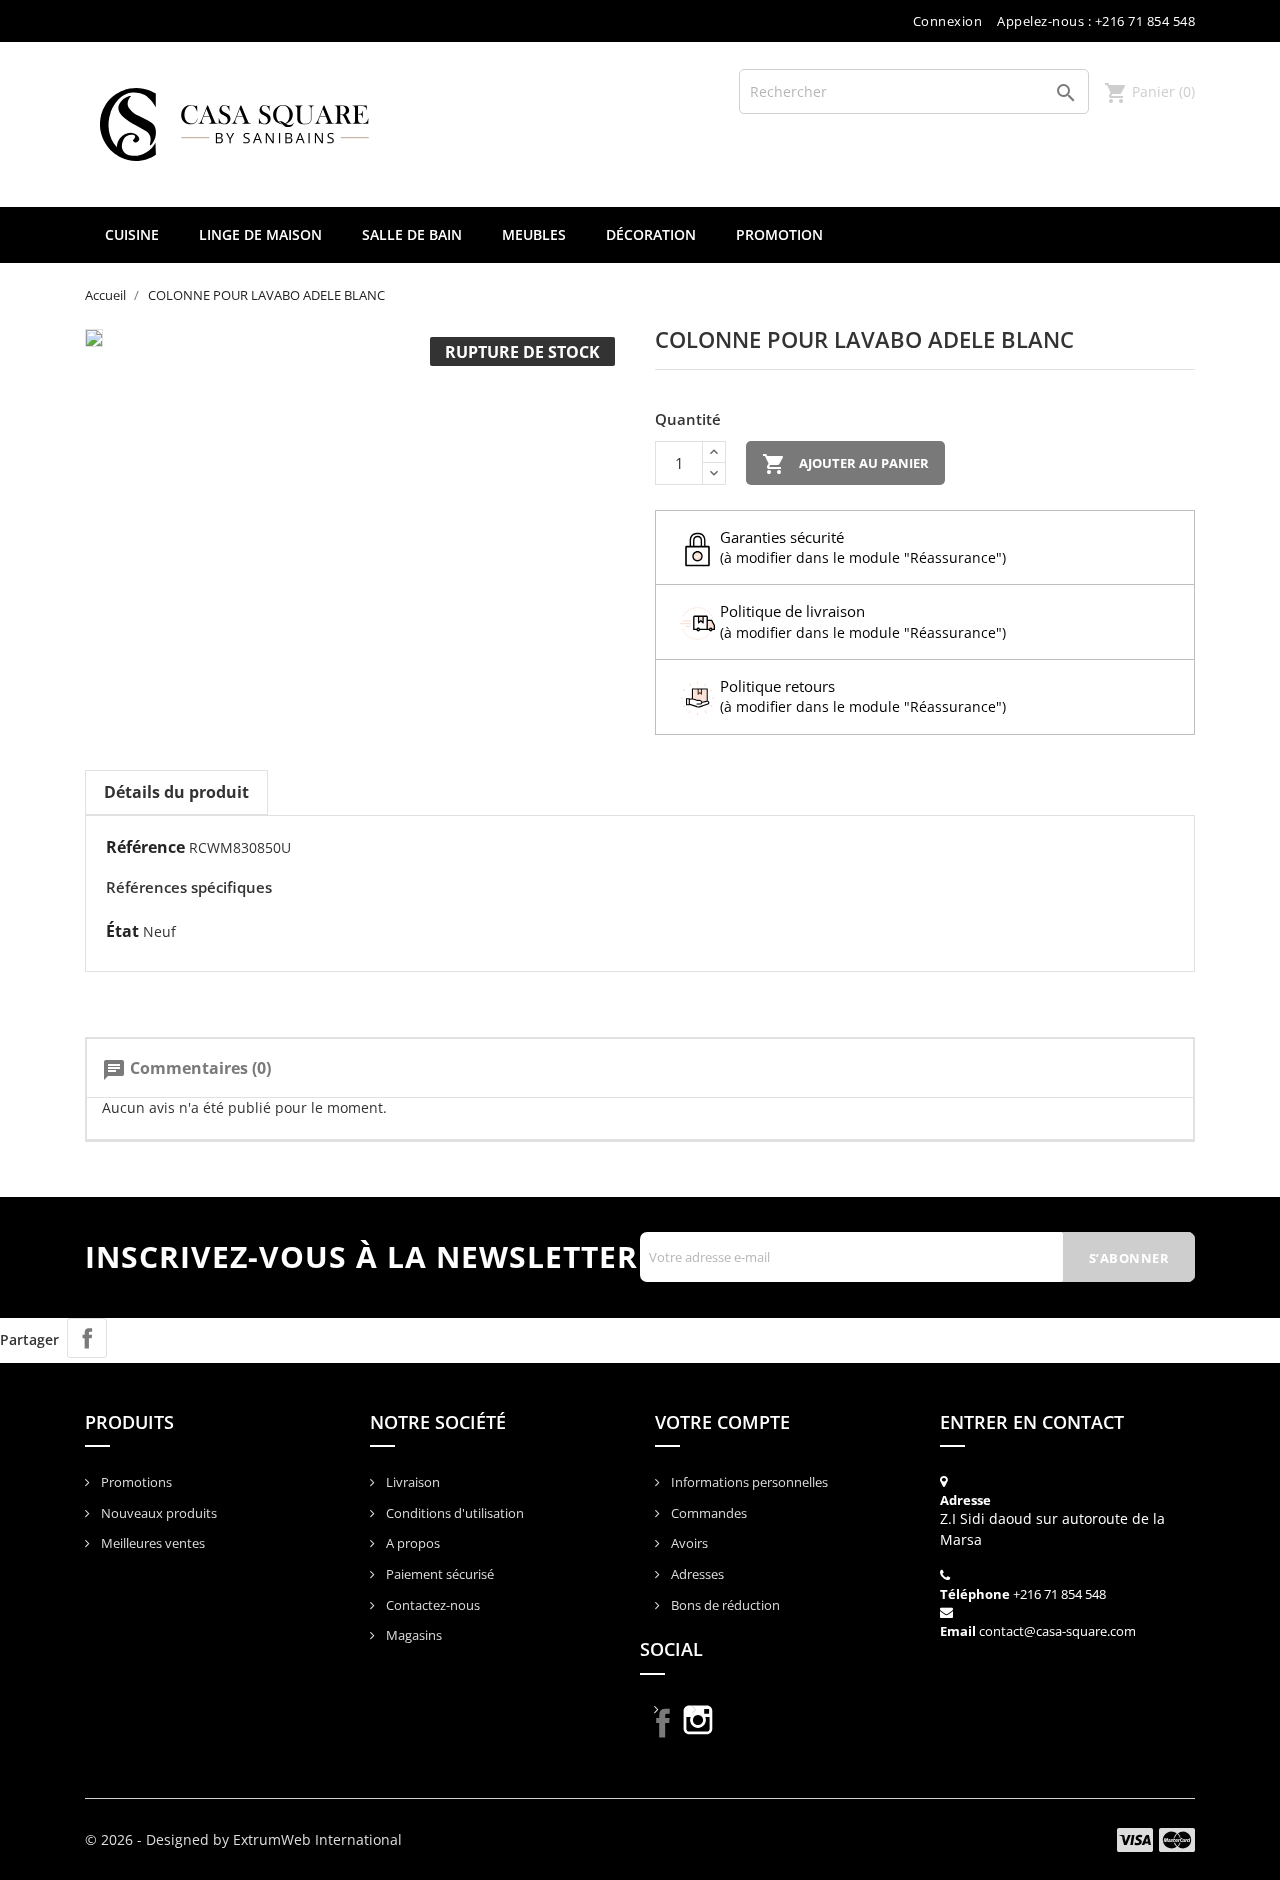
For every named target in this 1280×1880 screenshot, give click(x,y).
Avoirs (688, 1543)
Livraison (411, 1482)
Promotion (779, 234)
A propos (411, 1543)
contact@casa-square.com (1057, 1631)
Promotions (135, 1482)
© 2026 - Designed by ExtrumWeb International (243, 1839)
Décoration (651, 234)
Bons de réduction (724, 1605)
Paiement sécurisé (438, 1574)
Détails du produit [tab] (176, 792)
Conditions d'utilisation (453, 1513)
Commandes (707, 1513)
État (122, 931)
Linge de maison (260, 234)
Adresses (696, 1574)
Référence (145, 847)
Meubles (534, 234)
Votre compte (722, 1422)
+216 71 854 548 (1059, 1594)
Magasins (412, 1635)
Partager (87, 1338)
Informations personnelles (748, 1482)
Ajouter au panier (845, 464)
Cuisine (132, 234)
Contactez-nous (431, 1605)
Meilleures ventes (151, 1543)
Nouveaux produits (157, 1513)
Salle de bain (412, 234)
